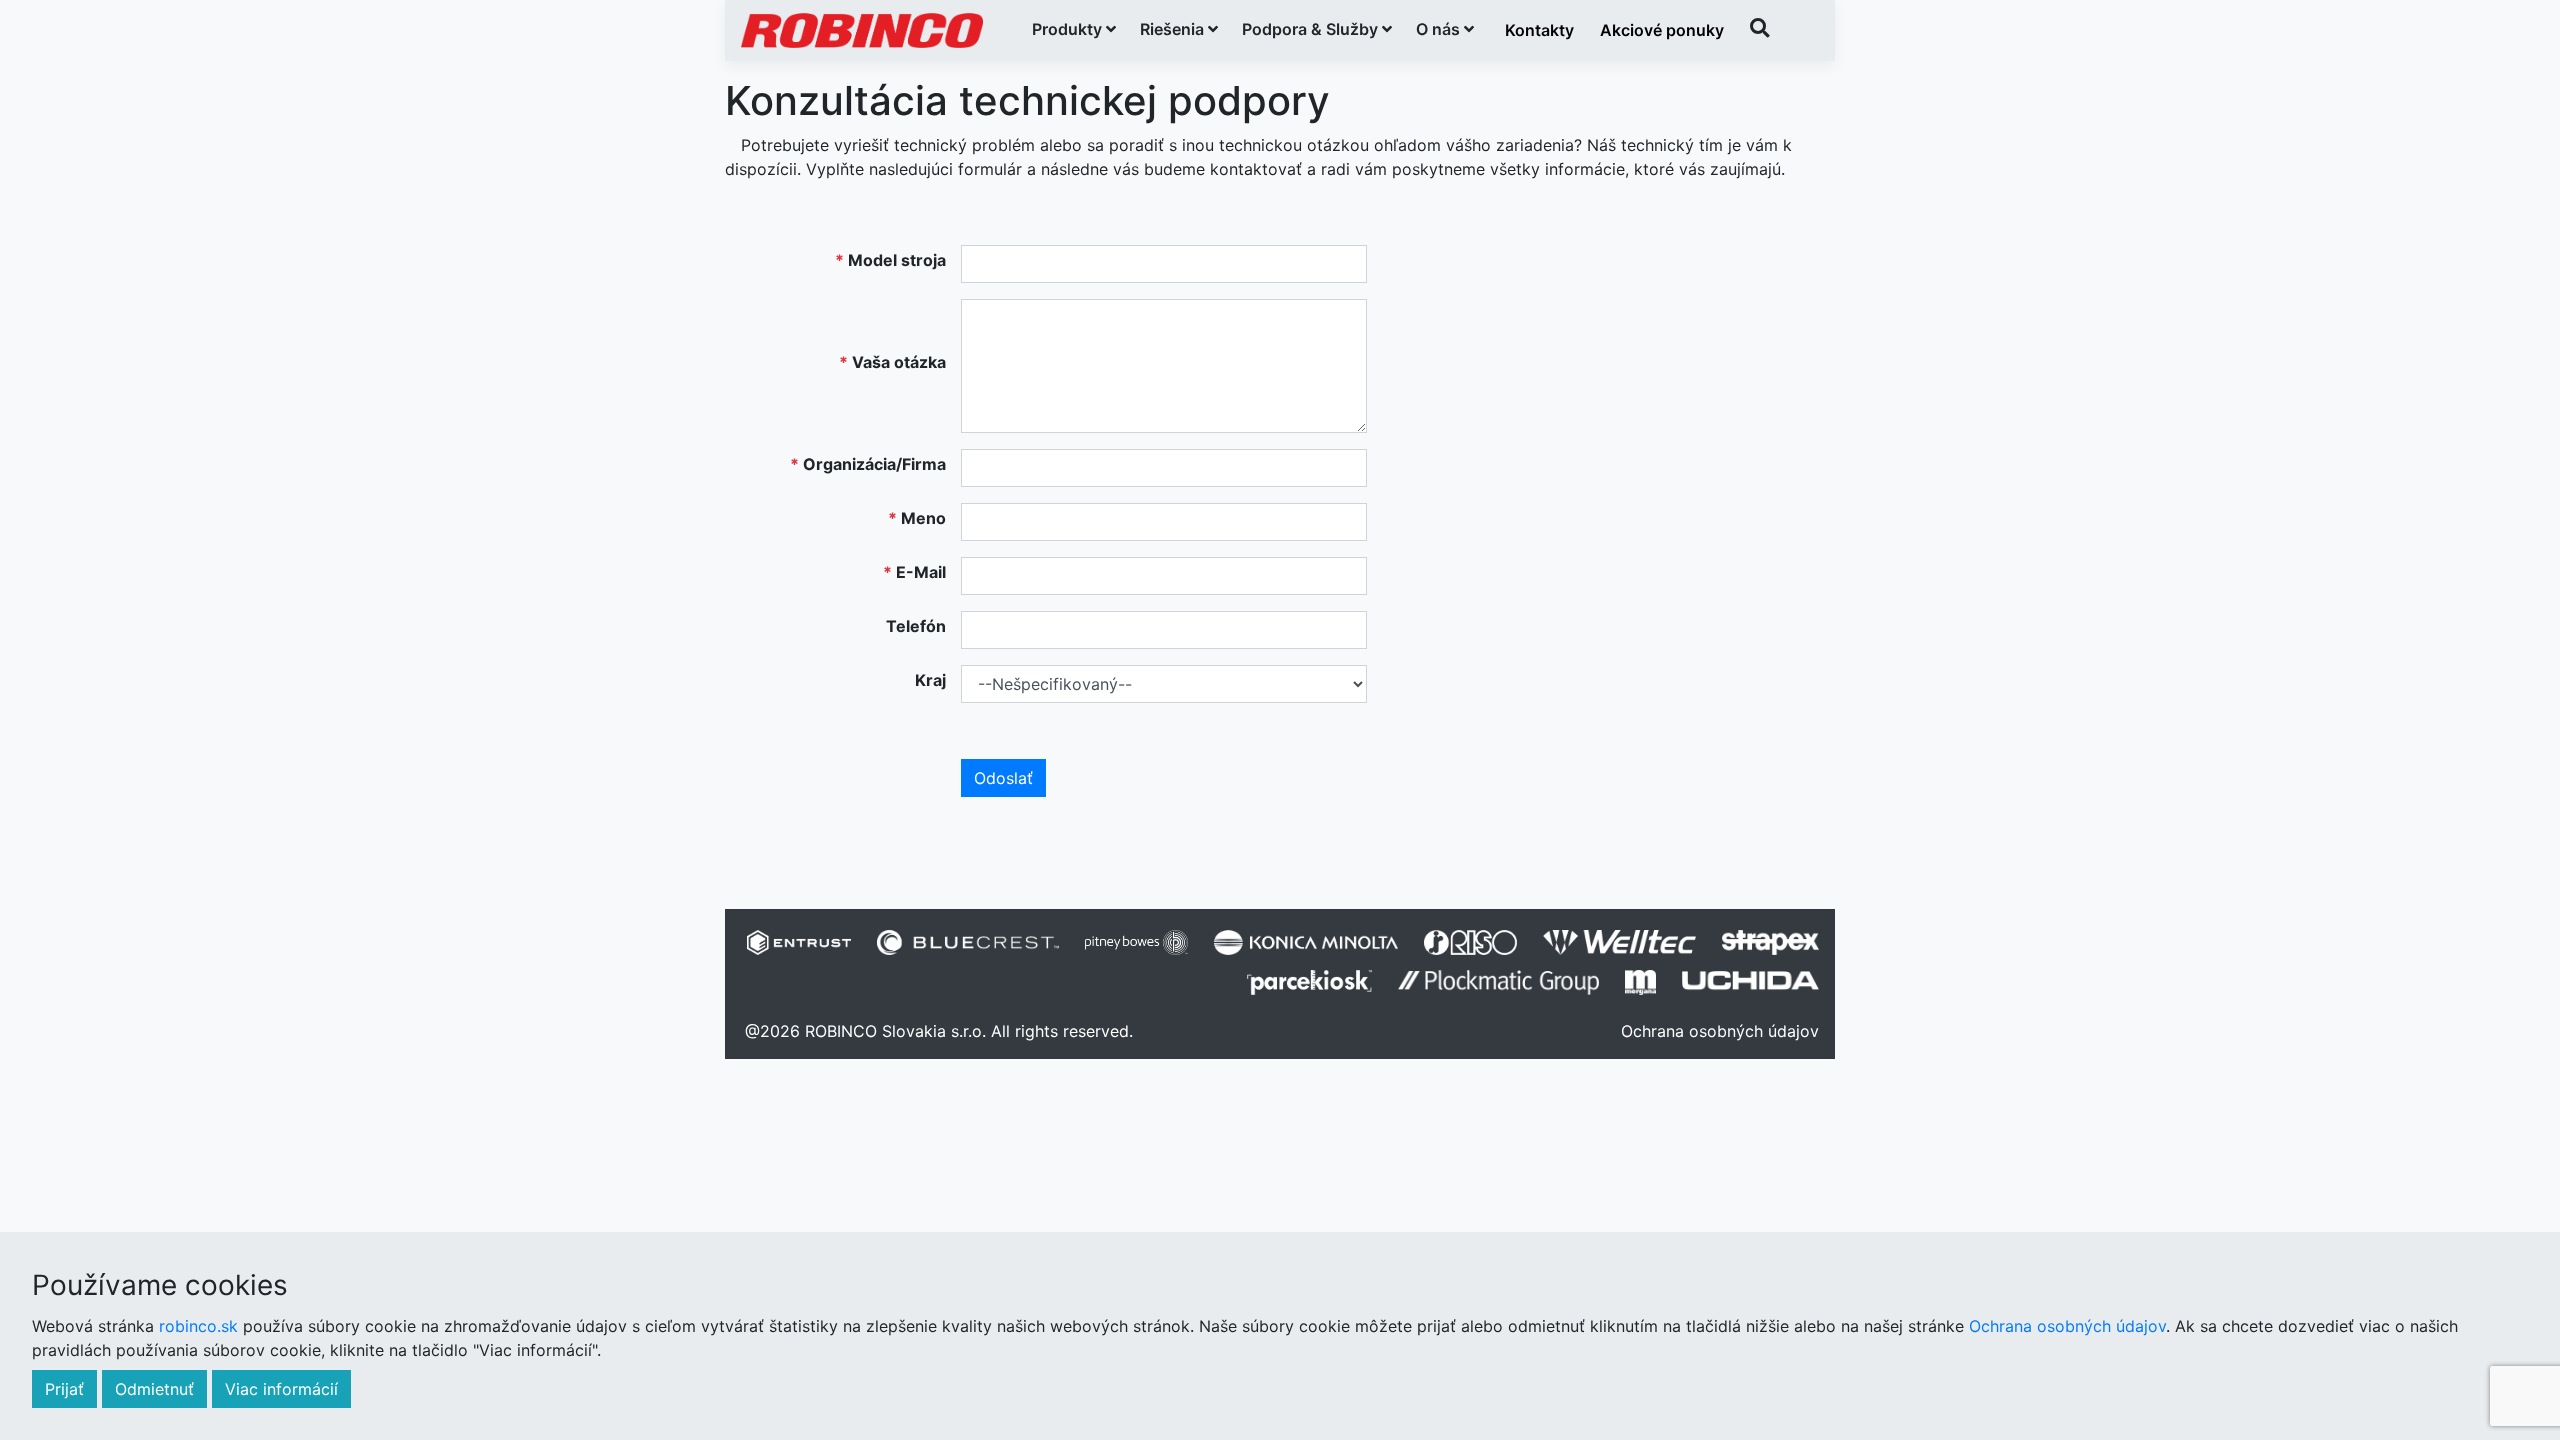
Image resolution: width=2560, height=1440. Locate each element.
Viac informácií (281, 1389)
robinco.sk (198, 1326)
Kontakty (1539, 30)
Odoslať (1003, 778)
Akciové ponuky (1662, 30)
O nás (1440, 29)
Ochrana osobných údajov (1720, 1031)
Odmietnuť (154, 1389)
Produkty (1069, 29)
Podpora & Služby (1312, 29)
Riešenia (1174, 29)
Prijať (64, 1389)
